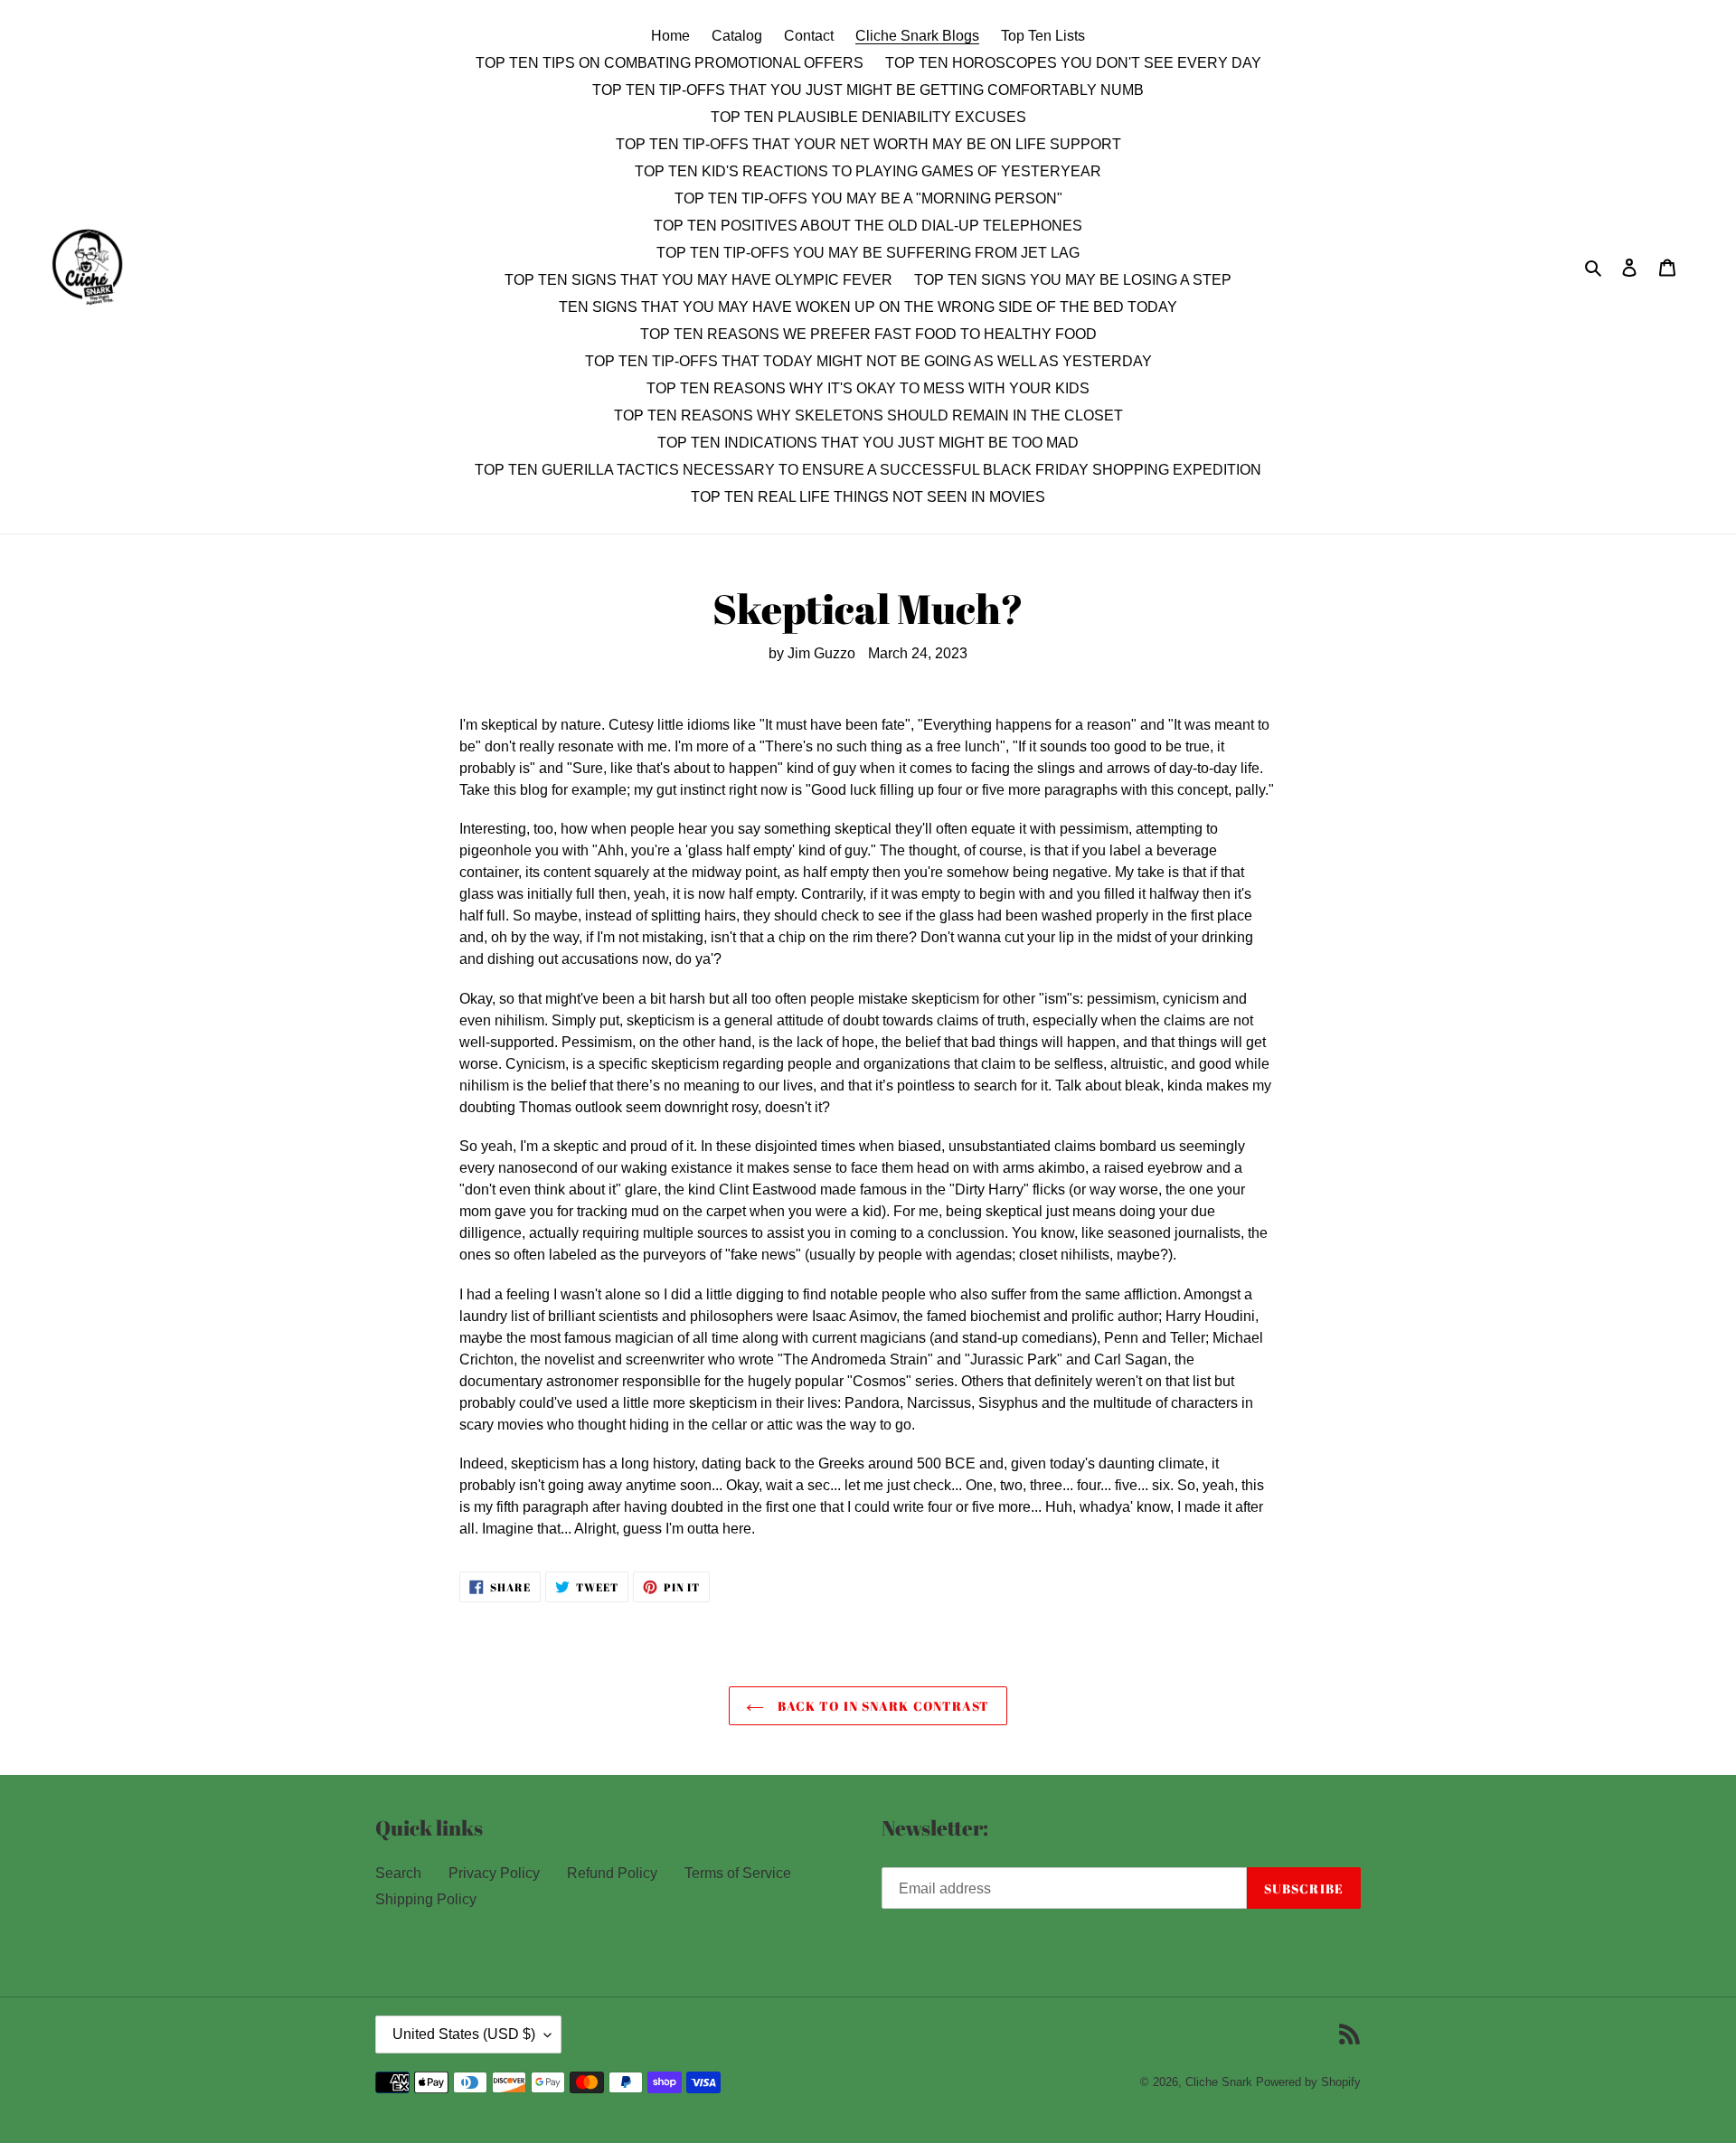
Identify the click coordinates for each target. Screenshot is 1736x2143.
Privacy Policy (494, 1873)
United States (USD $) (464, 2034)
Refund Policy (612, 1873)
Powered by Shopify (1308, 2082)
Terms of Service (738, 1873)
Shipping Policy (426, 1899)
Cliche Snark (1219, 2082)
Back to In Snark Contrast (881, 1706)
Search (398, 1873)
